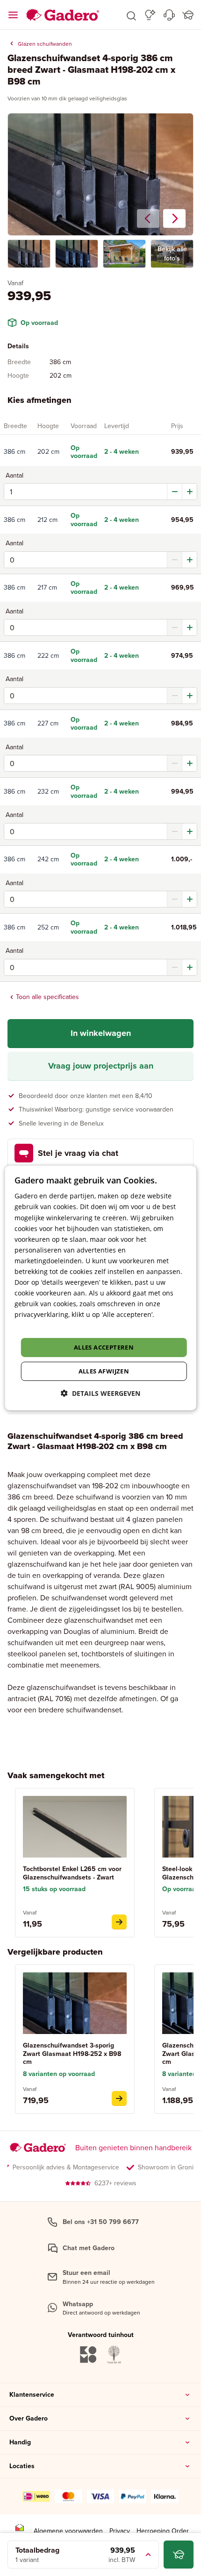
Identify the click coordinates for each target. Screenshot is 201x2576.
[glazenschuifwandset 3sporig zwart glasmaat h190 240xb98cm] (119, 2098)
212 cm (47, 520)
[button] (131, 15)
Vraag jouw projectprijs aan (101, 1066)
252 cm (48, 927)
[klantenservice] (169, 15)
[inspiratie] (150, 15)
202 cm (48, 451)
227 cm (48, 723)
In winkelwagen (101, 1033)
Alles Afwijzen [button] (104, 1371)
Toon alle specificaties (47, 997)
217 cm (47, 587)
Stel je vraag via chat (78, 1153)
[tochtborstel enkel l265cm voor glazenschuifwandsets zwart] (119, 1922)
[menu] (13, 15)
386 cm (14, 451)
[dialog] (101, 1288)
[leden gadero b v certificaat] (20, 2531)
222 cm (48, 655)
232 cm (48, 791)
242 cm (48, 859)
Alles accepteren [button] (104, 1347)
